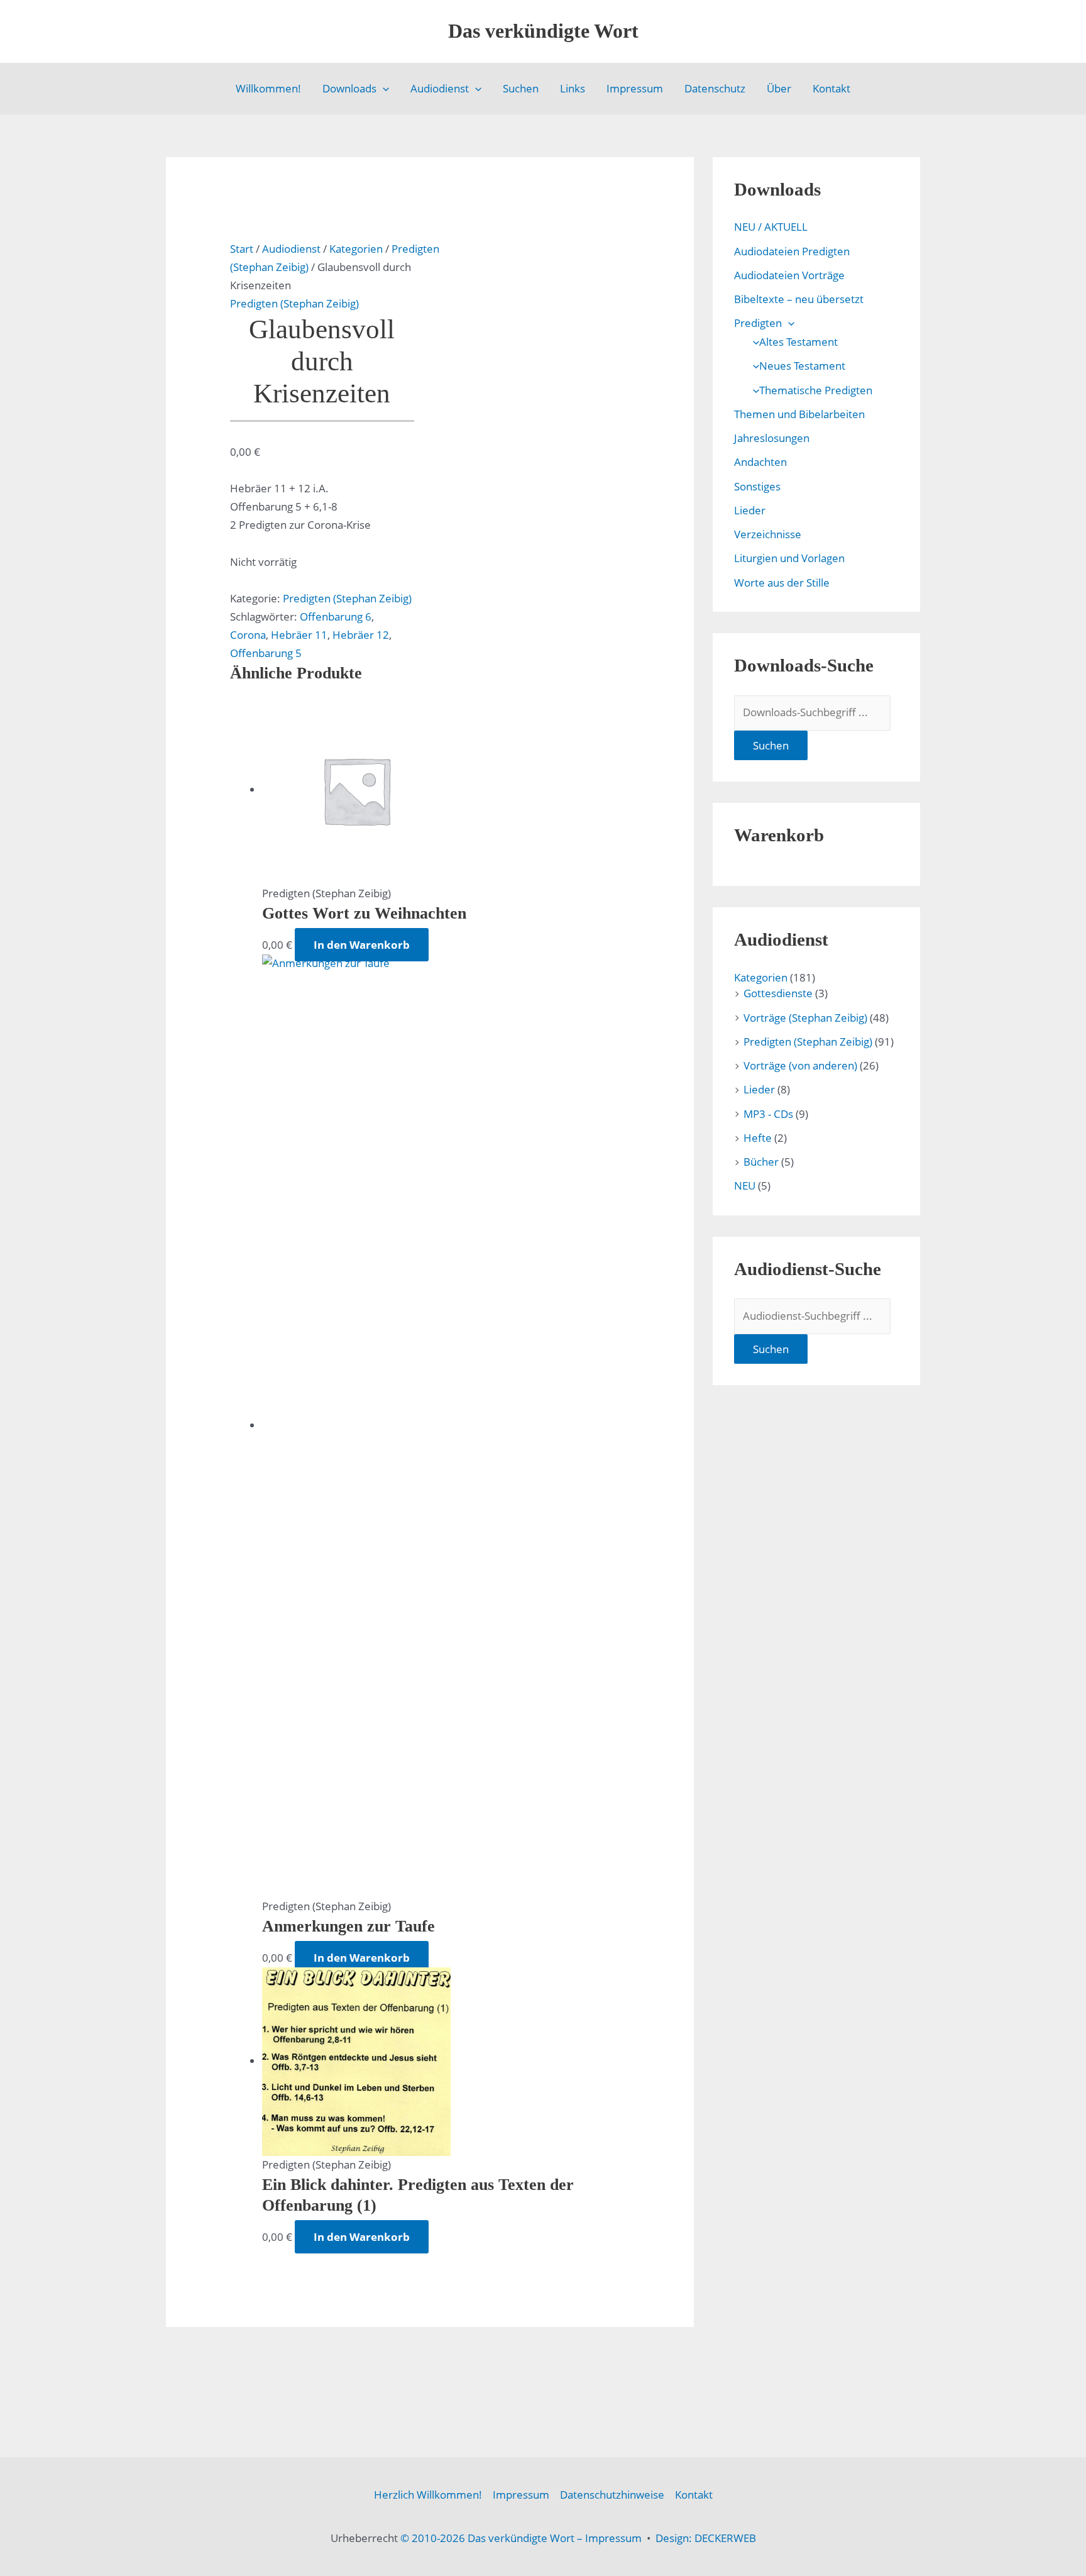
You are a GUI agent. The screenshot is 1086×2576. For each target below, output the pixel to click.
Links (573, 88)
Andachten (760, 462)
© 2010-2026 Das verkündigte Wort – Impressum (521, 2538)
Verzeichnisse (768, 534)
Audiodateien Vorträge (789, 275)
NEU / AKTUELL (771, 227)
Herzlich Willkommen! (428, 2495)
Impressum (635, 88)
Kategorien (356, 249)
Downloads (349, 88)
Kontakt (831, 88)
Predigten (758, 323)
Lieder (750, 510)
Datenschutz (715, 88)
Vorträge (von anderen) (800, 1065)
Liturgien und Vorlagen (789, 558)
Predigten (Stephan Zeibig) (294, 303)
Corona (248, 635)
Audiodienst (440, 88)
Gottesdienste (778, 993)
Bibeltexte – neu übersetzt (799, 299)
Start (242, 249)
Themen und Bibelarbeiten (799, 414)
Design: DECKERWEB (706, 2538)
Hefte (758, 1138)
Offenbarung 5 (266, 653)
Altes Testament (798, 342)
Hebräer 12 (361, 635)
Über (779, 88)
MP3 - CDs (768, 1114)
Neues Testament (802, 366)
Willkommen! (268, 88)
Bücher (761, 1162)
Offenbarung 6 (336, 616)
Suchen (521, 88)
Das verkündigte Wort (543, 31)
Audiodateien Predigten (792, 251)
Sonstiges (757, 486)
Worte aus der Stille (782, 583)
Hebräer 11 (299, 635)
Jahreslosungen (772, 438)
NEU (745, 1186)
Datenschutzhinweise (612, 2495)
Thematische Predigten (816, 390)
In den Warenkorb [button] (362, 945)
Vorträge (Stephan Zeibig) (805, 1018)
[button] (383, 89)
